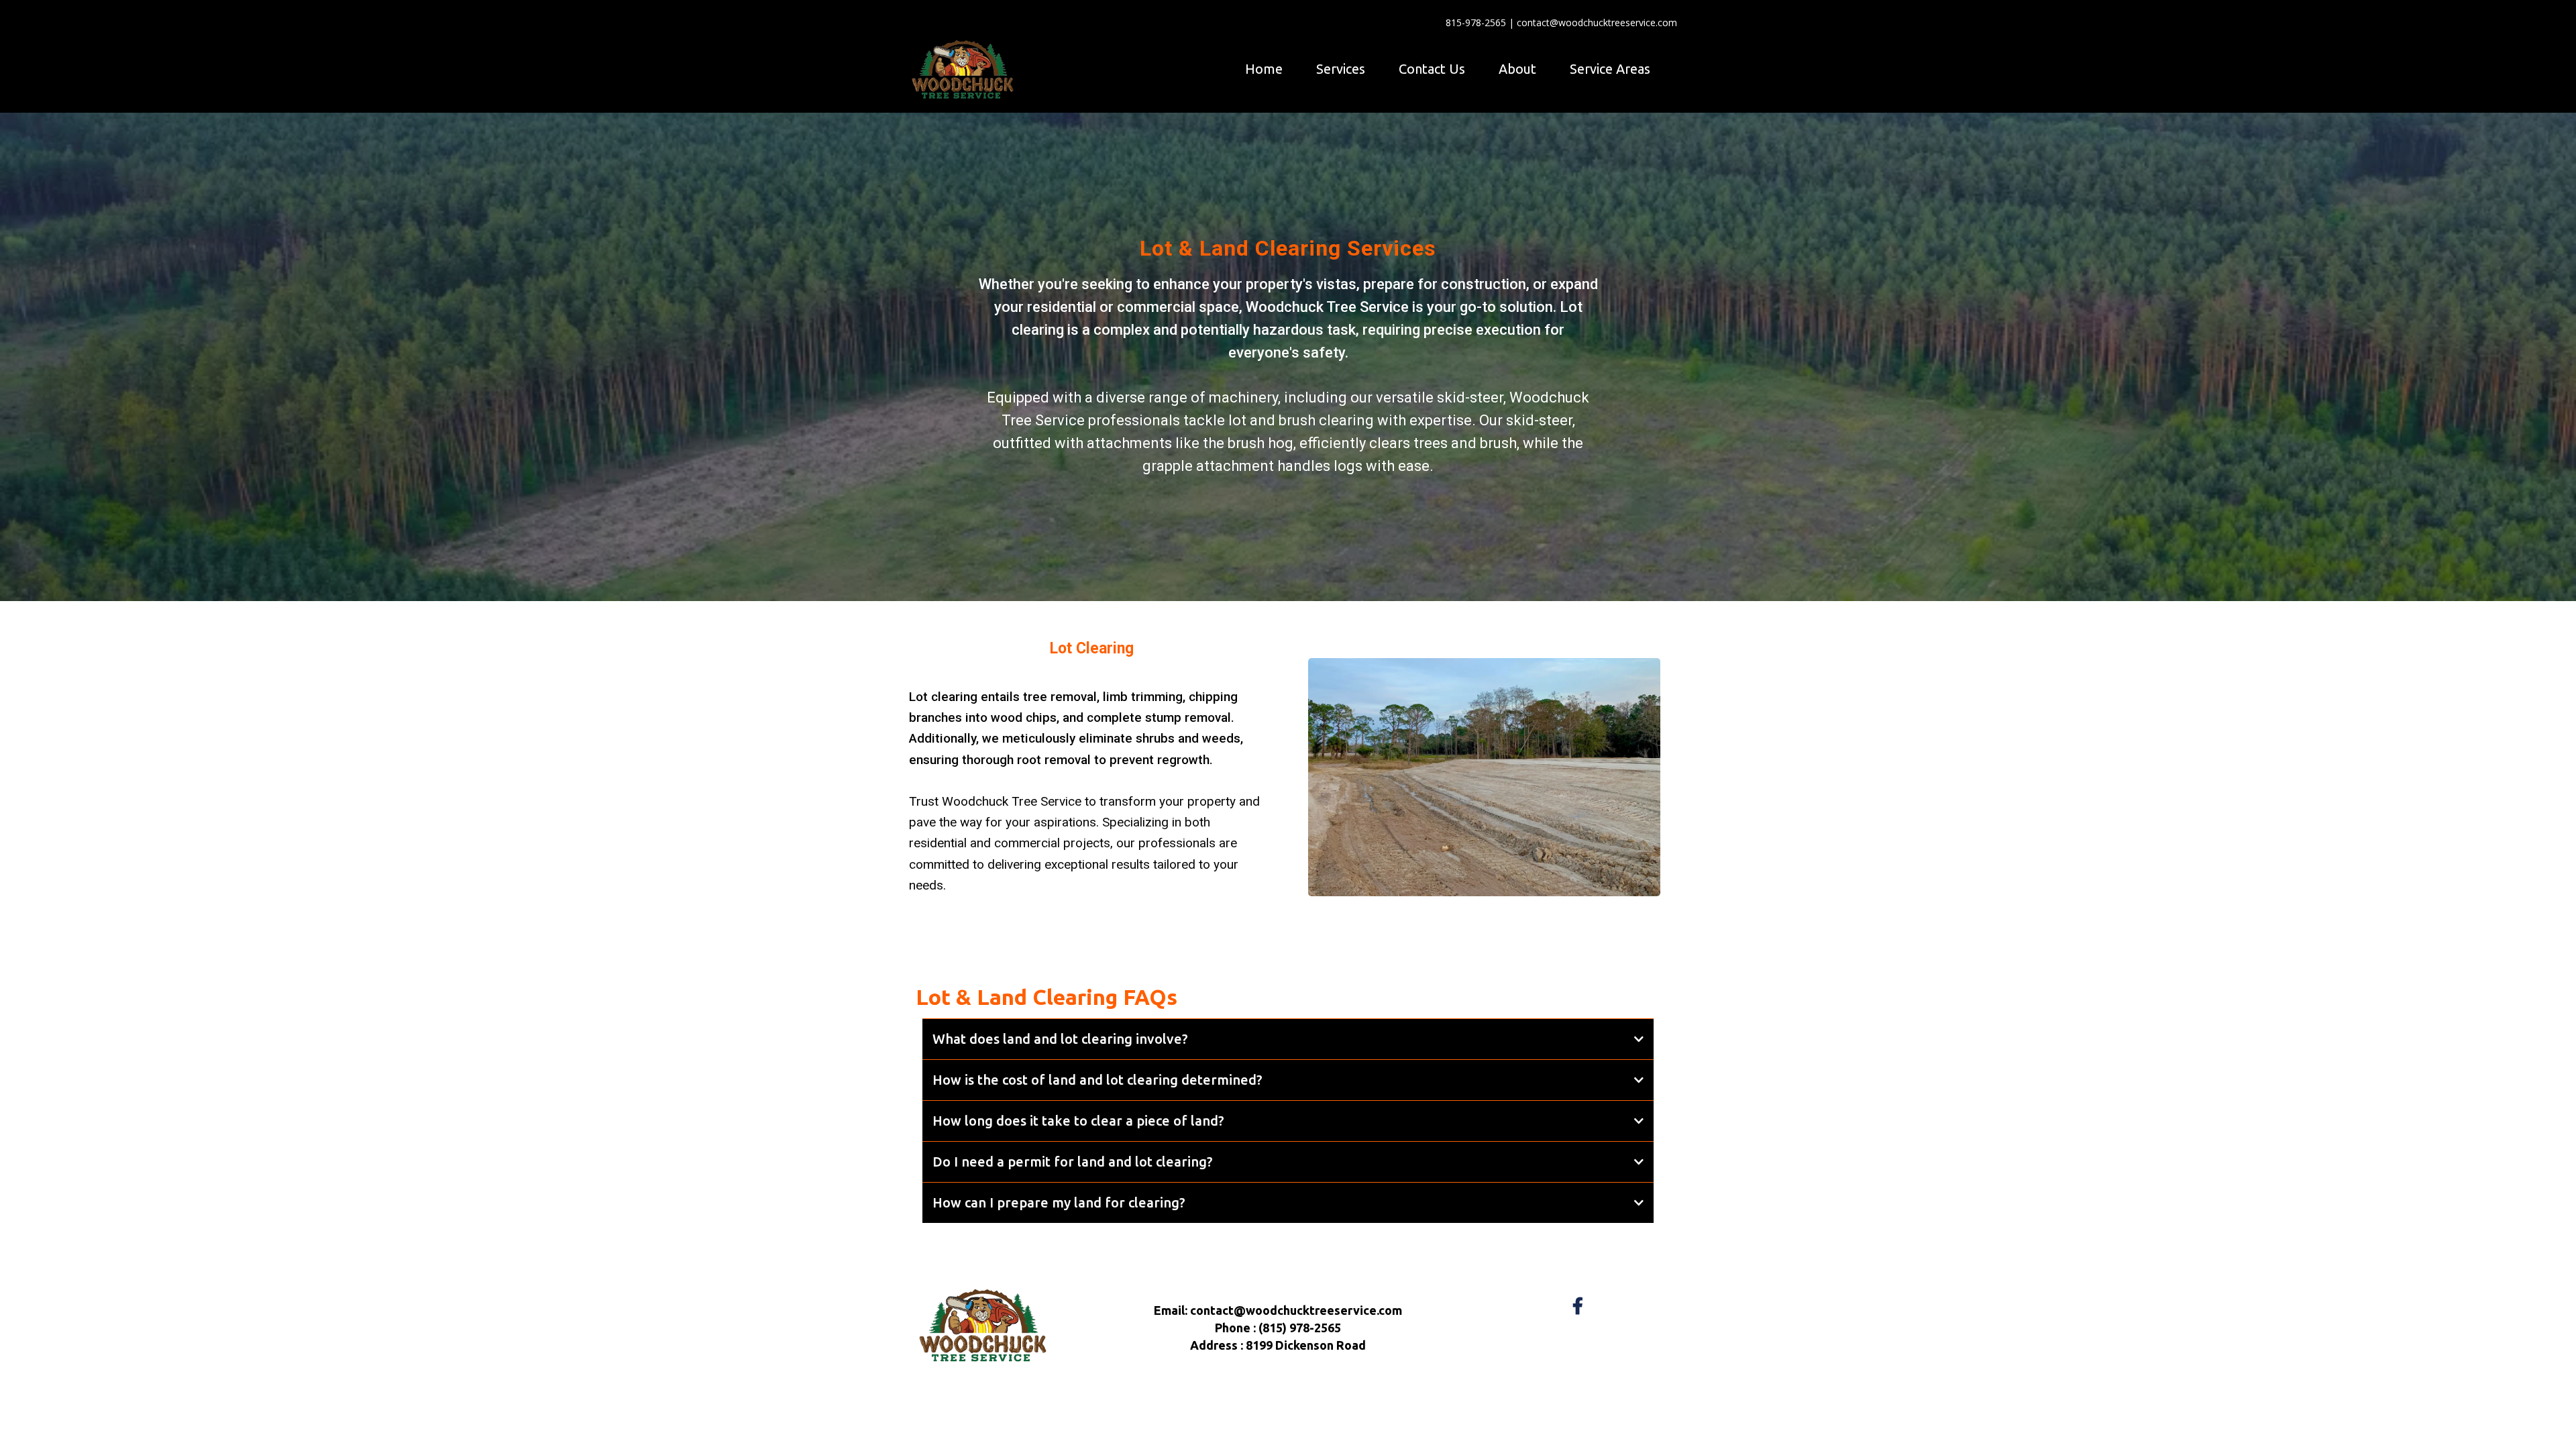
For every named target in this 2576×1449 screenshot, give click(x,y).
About (1517, 69)
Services (1341, 69)
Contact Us (1432, 69)
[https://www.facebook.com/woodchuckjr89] (1581, 1305)
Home (1264, 69)
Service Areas (1610, 69)
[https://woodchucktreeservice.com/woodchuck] (963, 69)
